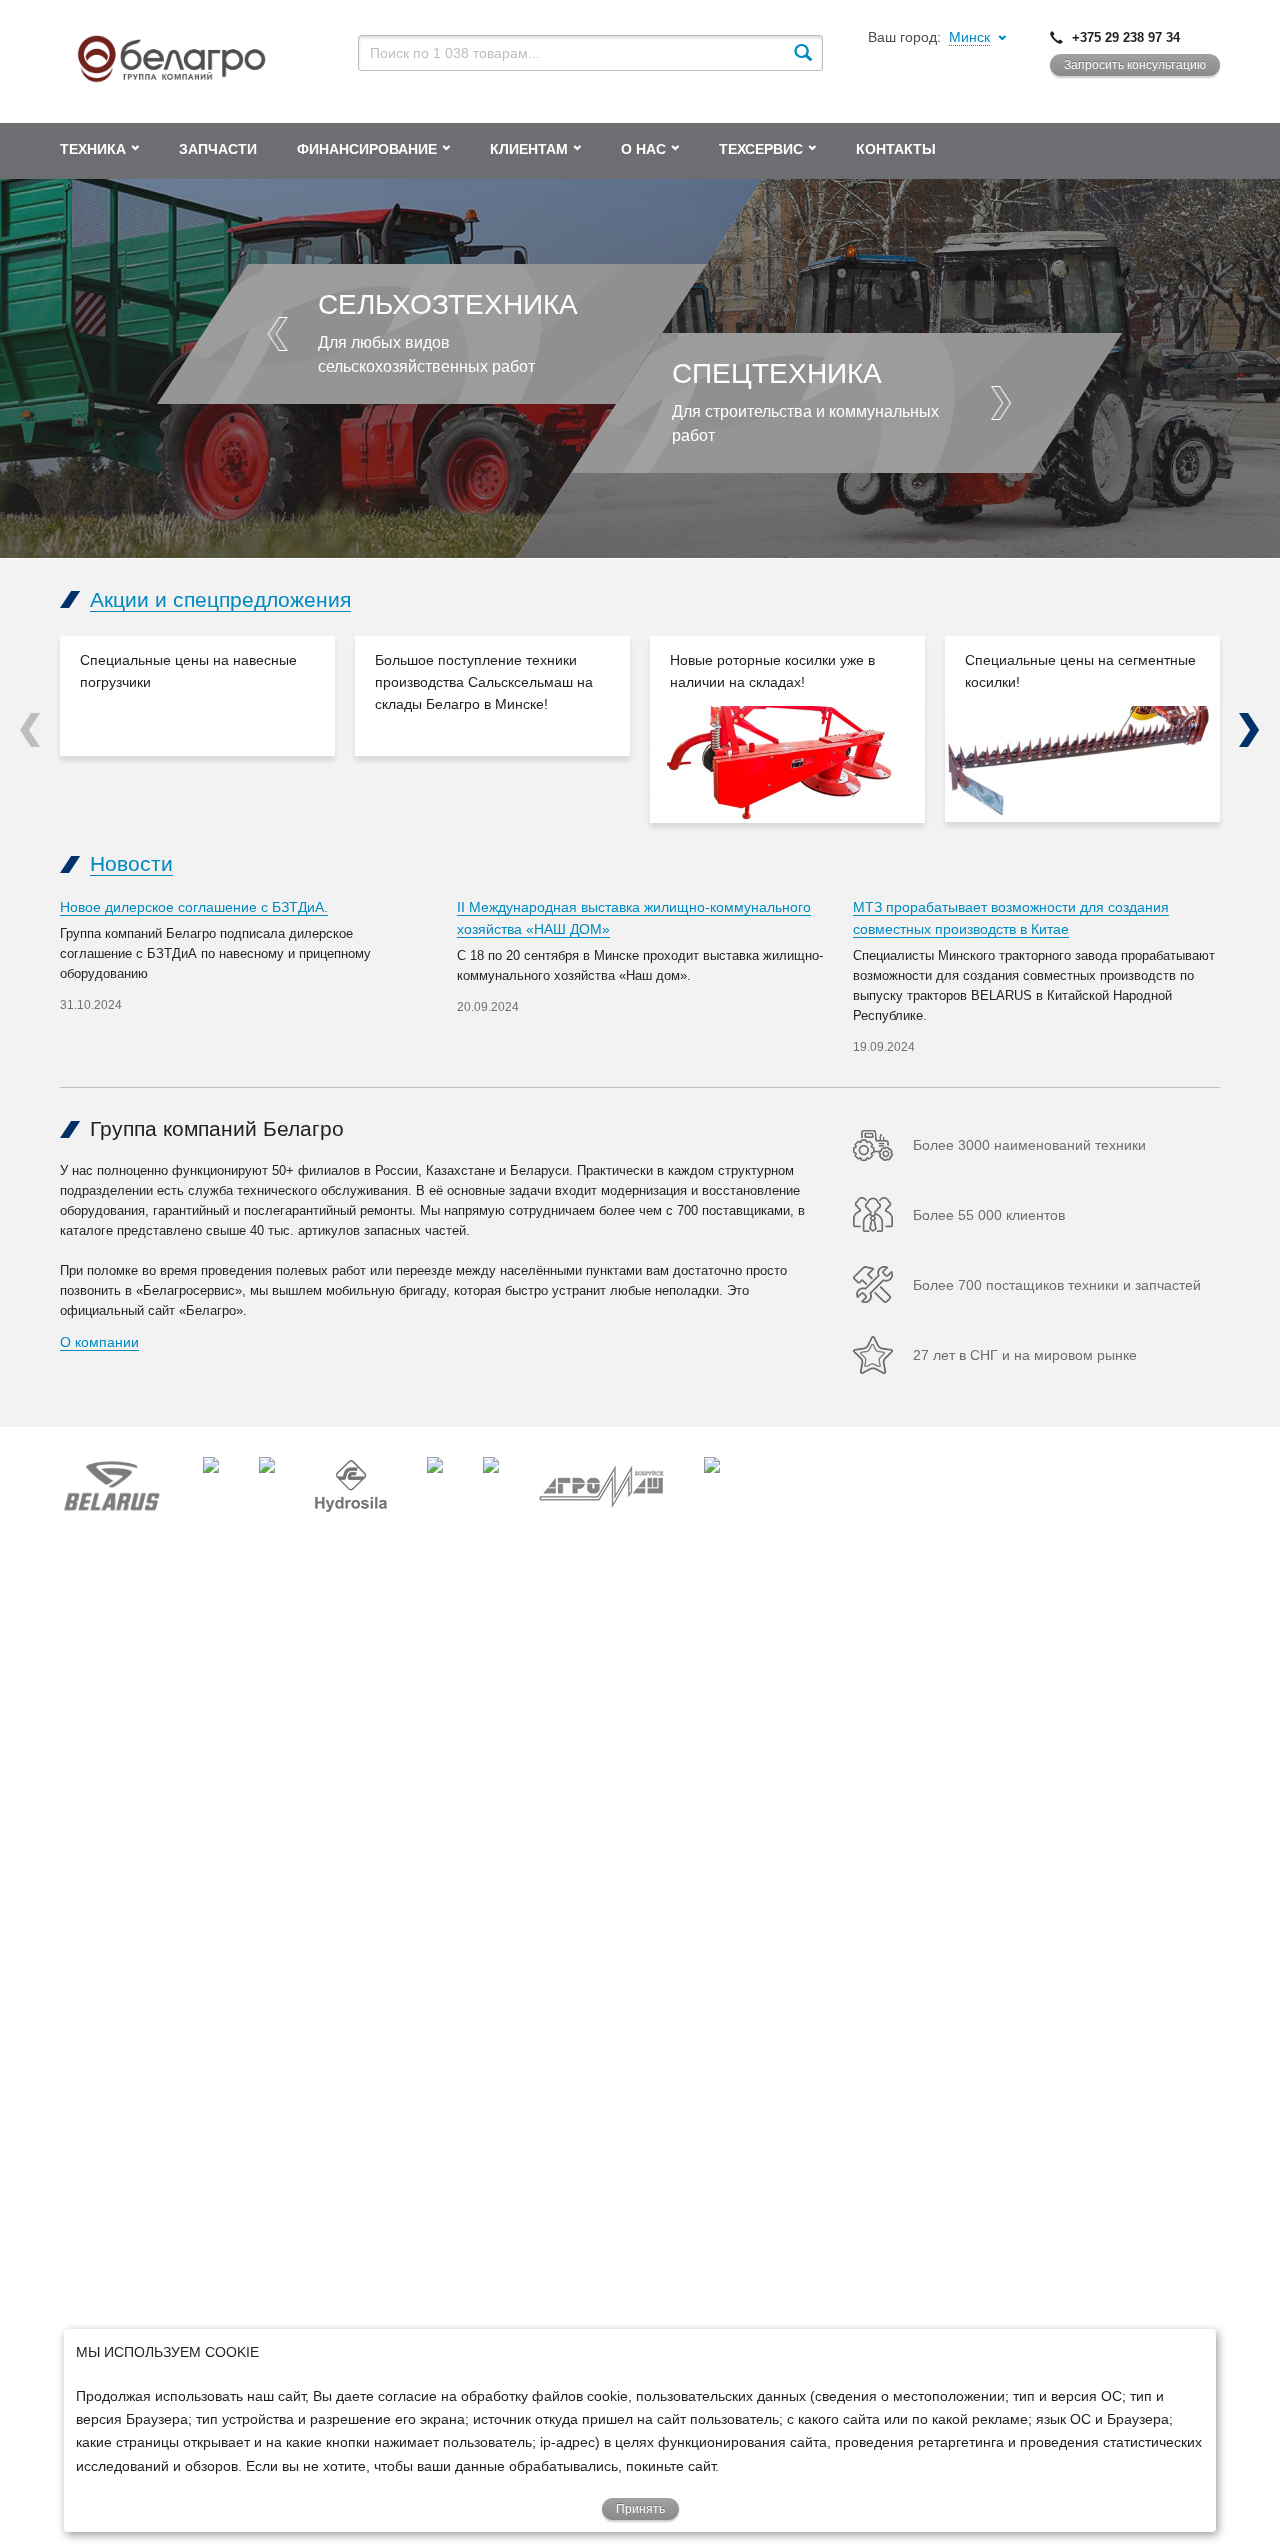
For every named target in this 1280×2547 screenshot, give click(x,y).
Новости (131, 863)
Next (1249, 730)
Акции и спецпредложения (220, 599)
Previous (30, 730)
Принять (640, 2509)
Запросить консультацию (1135, 65)
